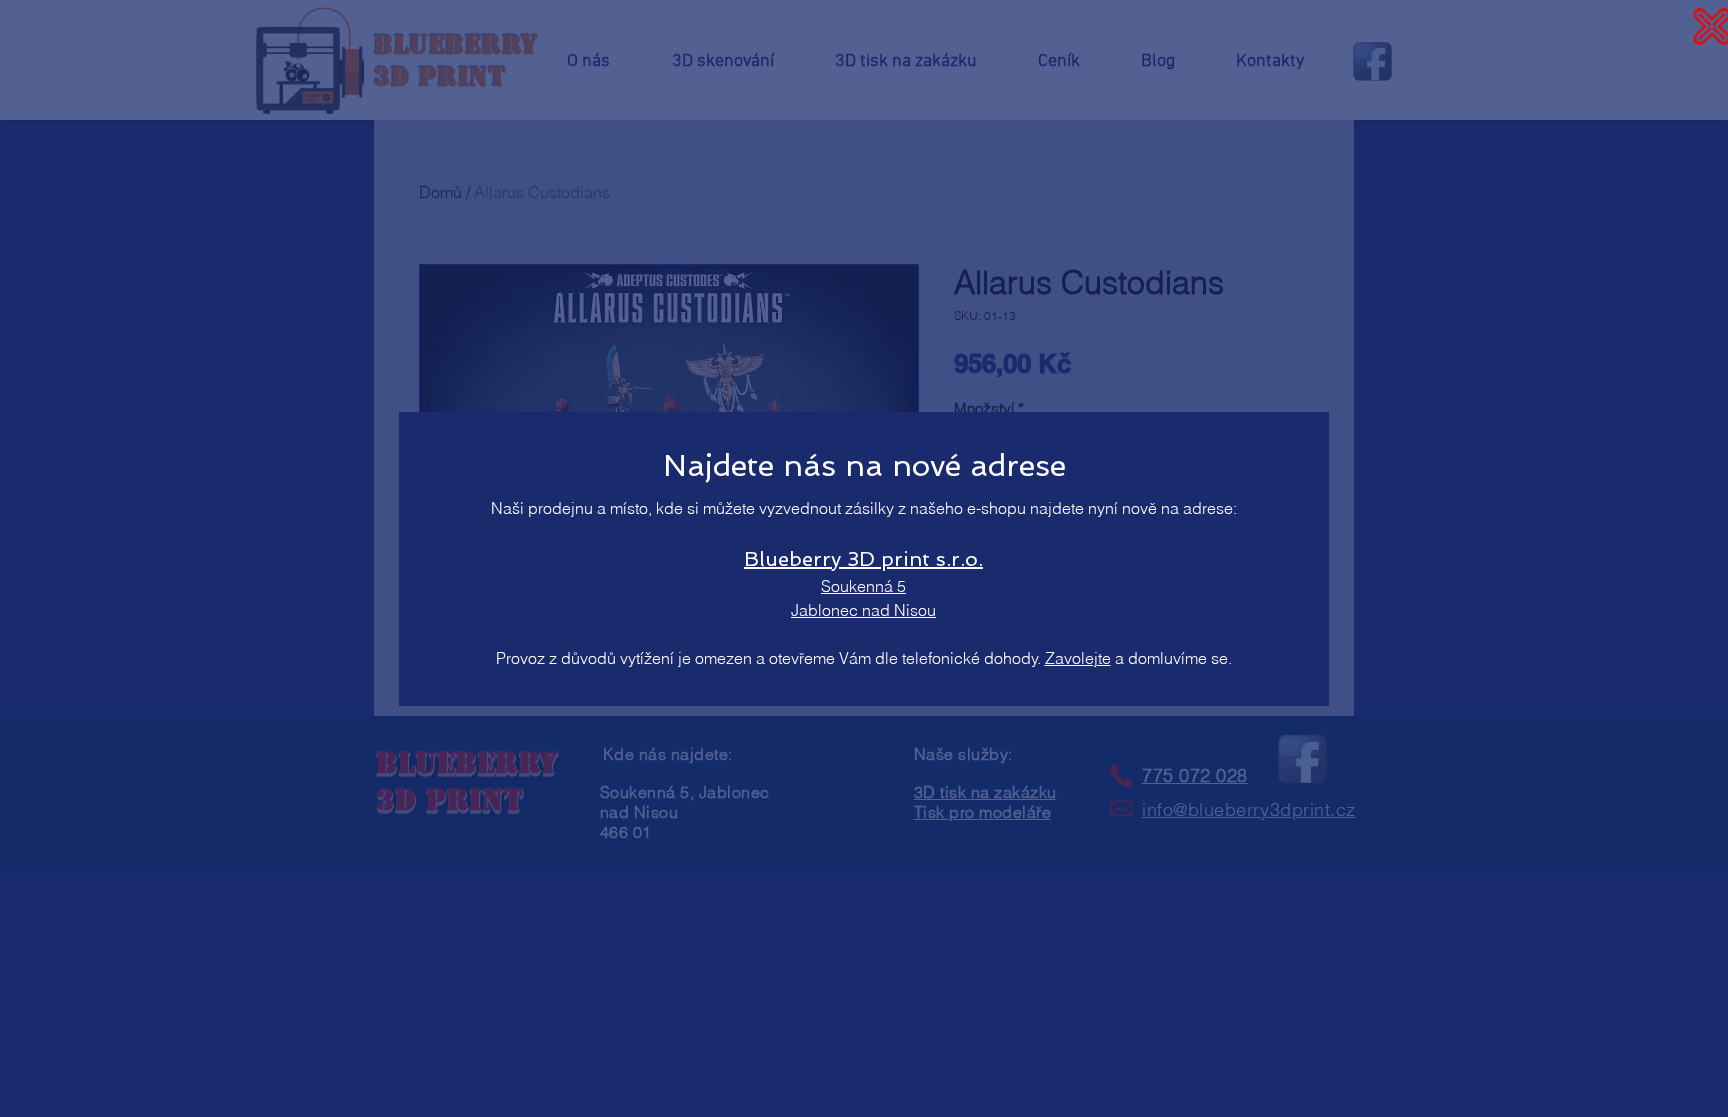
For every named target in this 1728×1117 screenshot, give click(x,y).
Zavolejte (1078, 658)
